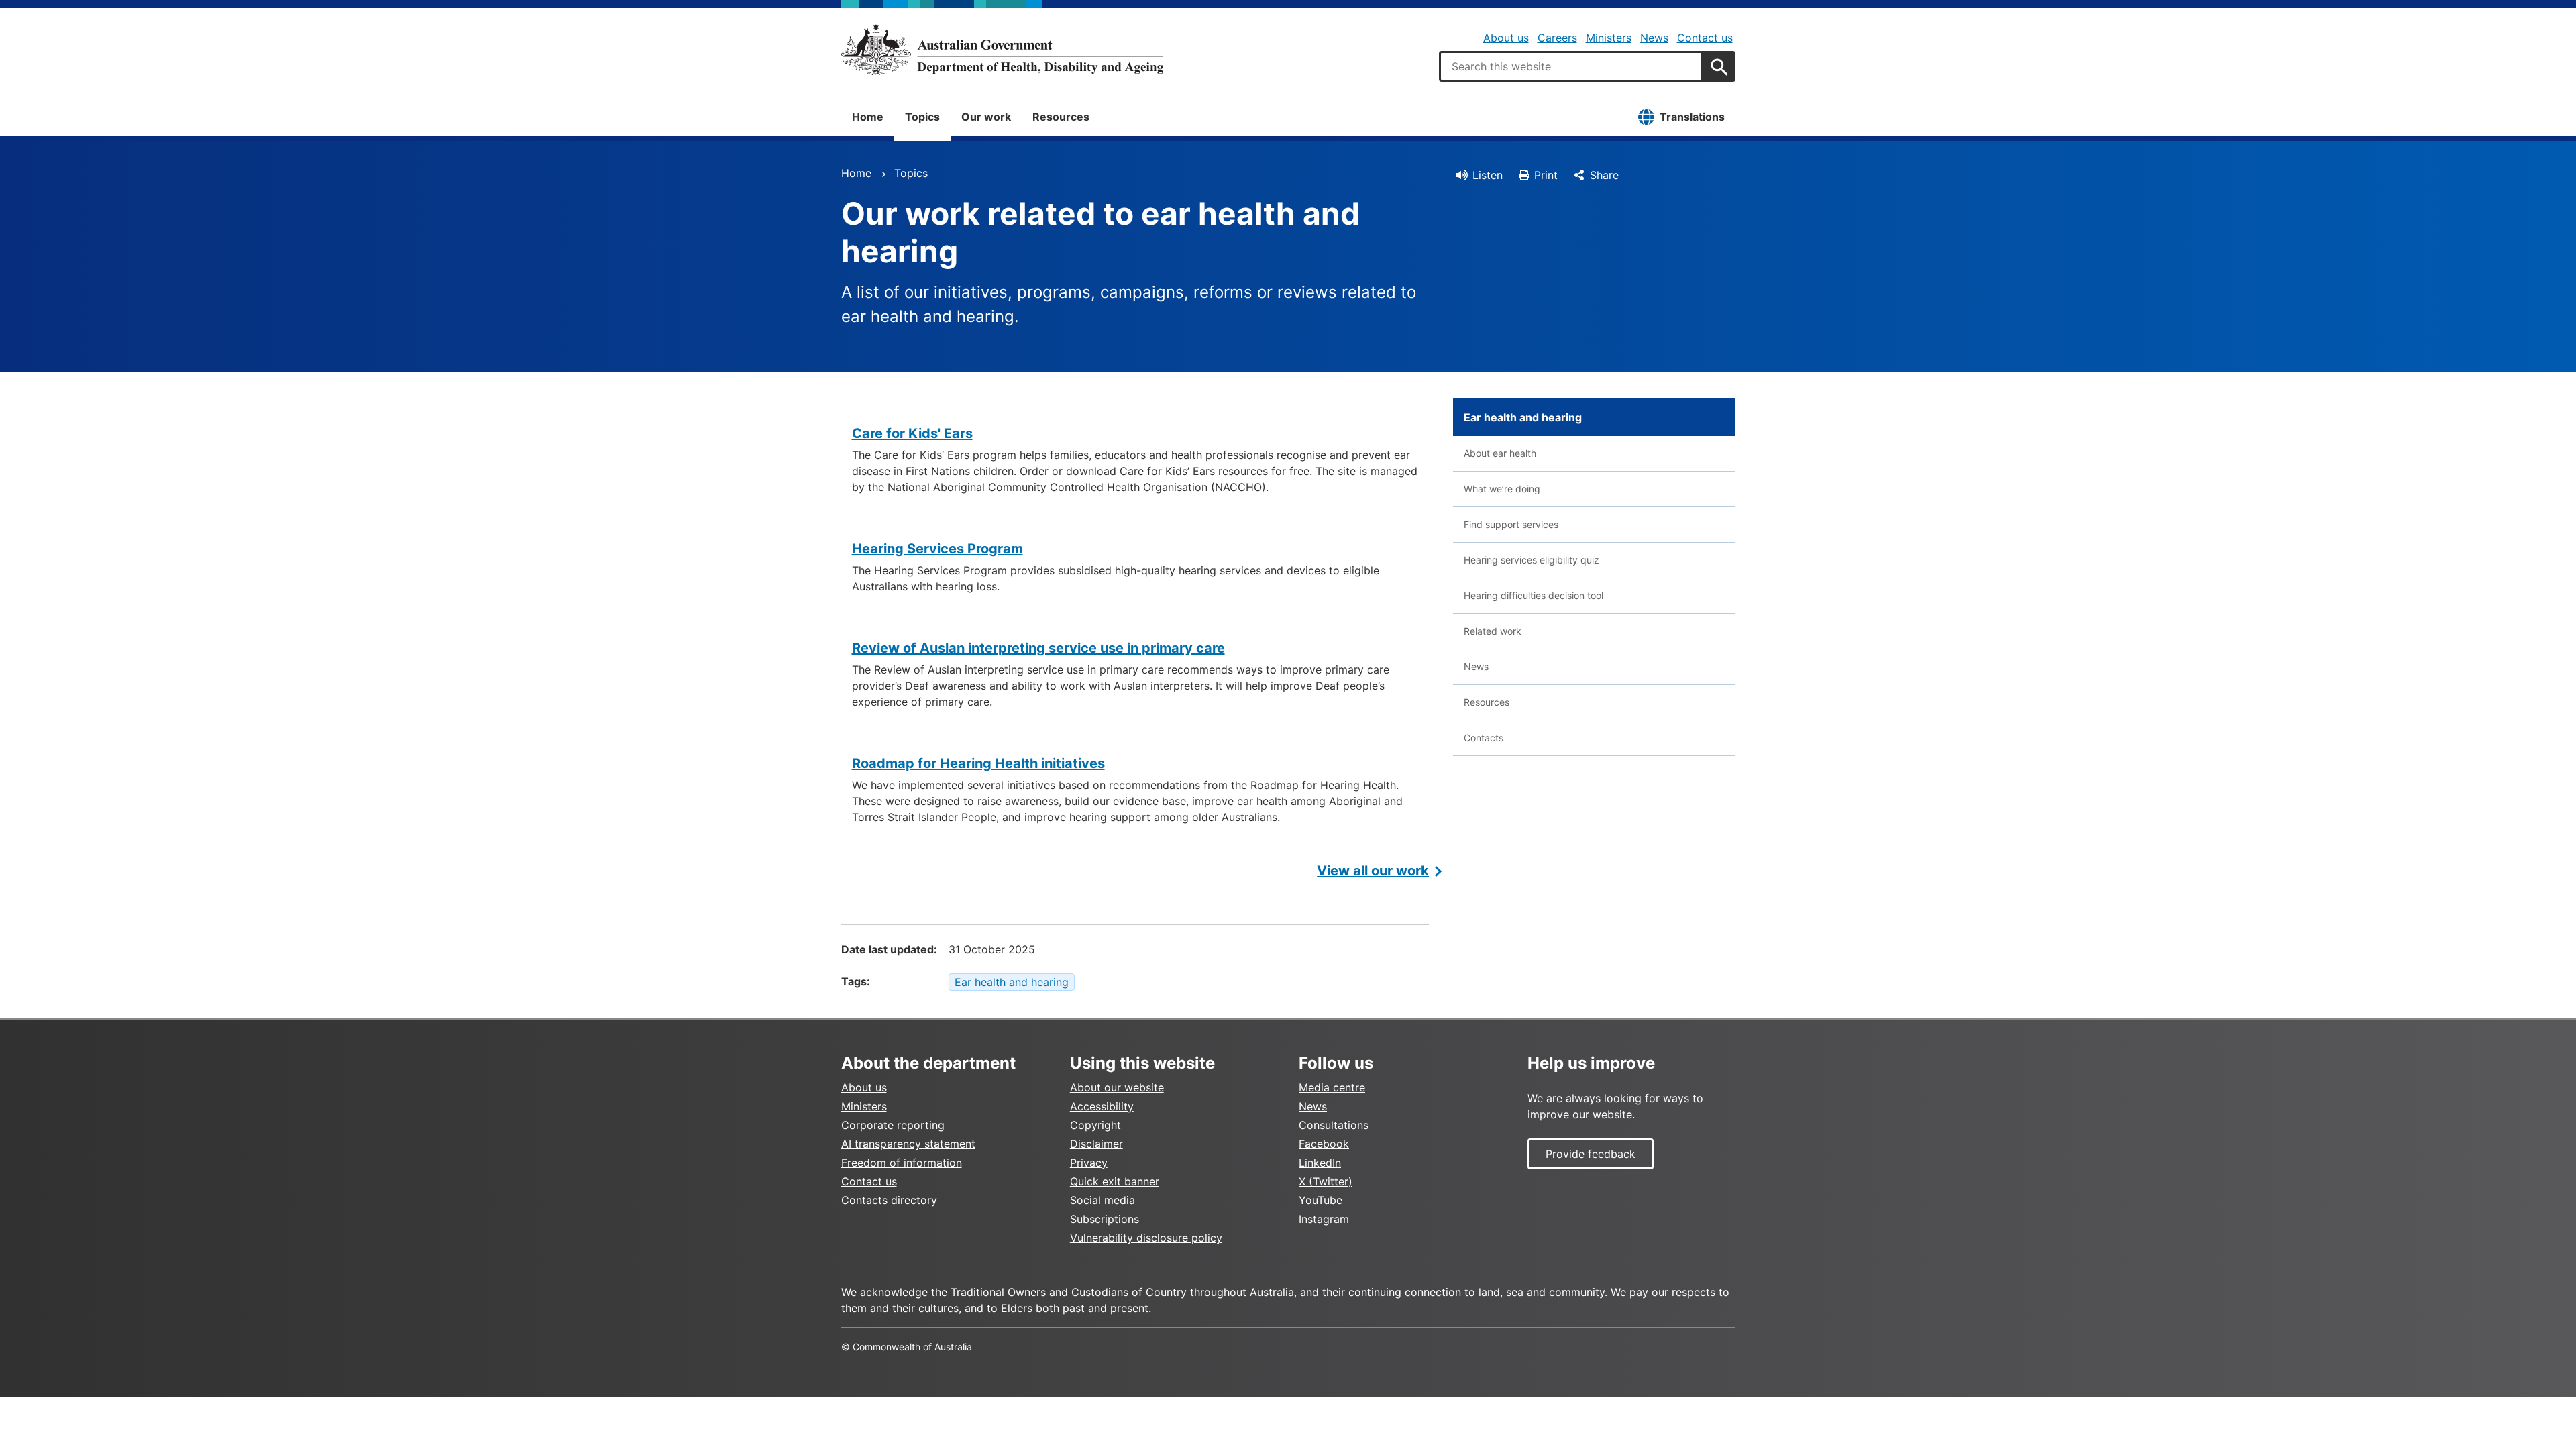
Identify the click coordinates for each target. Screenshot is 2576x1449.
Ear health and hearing (1012, 982)
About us (1506, 38)
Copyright (1095, 1125)
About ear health (1500, 453)
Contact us (1705, 38)
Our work (986, 117)
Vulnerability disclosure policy (1146, 1238)
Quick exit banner (1115, 1181)
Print (1546, 175)
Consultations (1334, 1125)
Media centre (1332, 1087)
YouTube (1321, 1200)
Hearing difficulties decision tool (1534, 595)
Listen (1488, 175)
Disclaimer (1096, 1144)
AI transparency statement (908, 1144)
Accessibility (1102, 1106)
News (1654, 38)
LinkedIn (1320, 1163)
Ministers (1609, 38)
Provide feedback (1591, 1154)
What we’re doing (1502, 489)
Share (1604, 175)
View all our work (1373, 871)
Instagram (1324, 1219)
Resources (1061, 117)
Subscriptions (1105, 1219)
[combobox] (1571, 66)
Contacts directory (889, 1200)
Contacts (1484, 738)
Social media (1103, 1200)
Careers (1557, 38)
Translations (1692, 117)
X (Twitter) (1326, 1181)
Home (868, 117)
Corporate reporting (893, 1125)
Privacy (1089, 1163)
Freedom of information (902, 1163)
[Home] (1002, 50)
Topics (922, 117)
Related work (1493, 631)
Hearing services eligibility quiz (1532, 560)
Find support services (1511, 524)
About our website (1117, 1087)
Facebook (1324, 1144)
